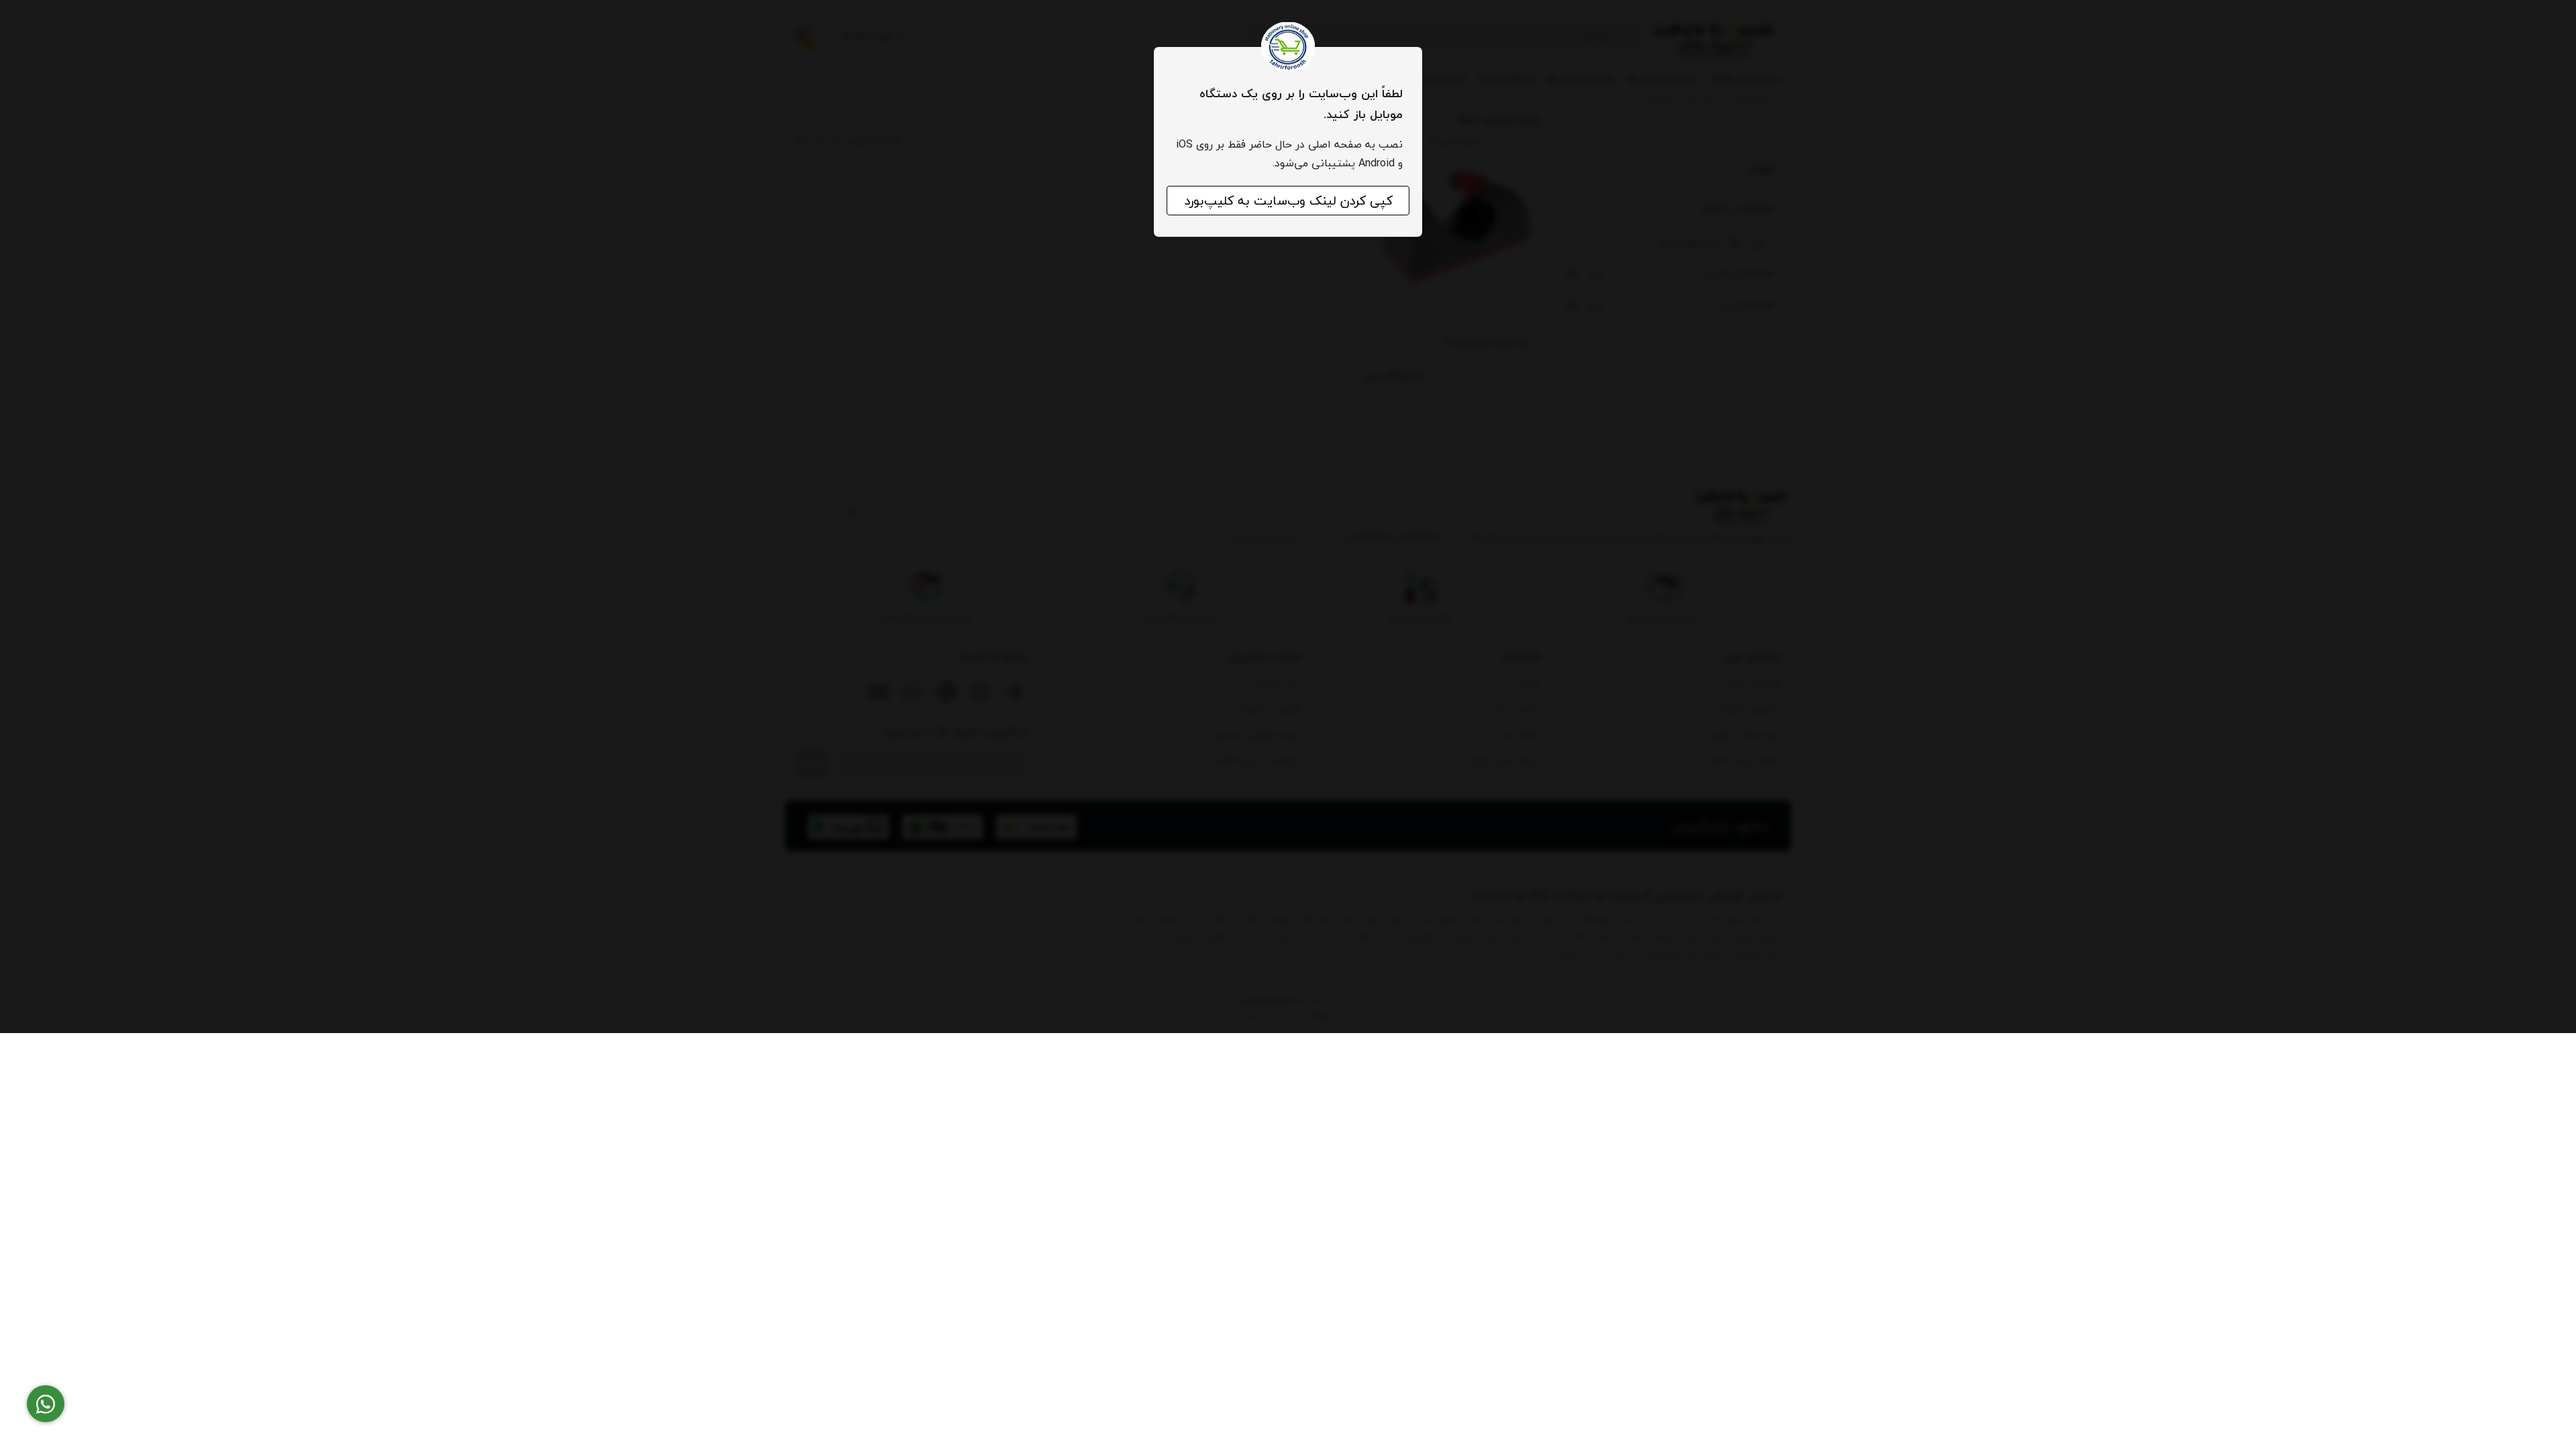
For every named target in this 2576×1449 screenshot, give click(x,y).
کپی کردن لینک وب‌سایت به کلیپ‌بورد (1288, 201)
